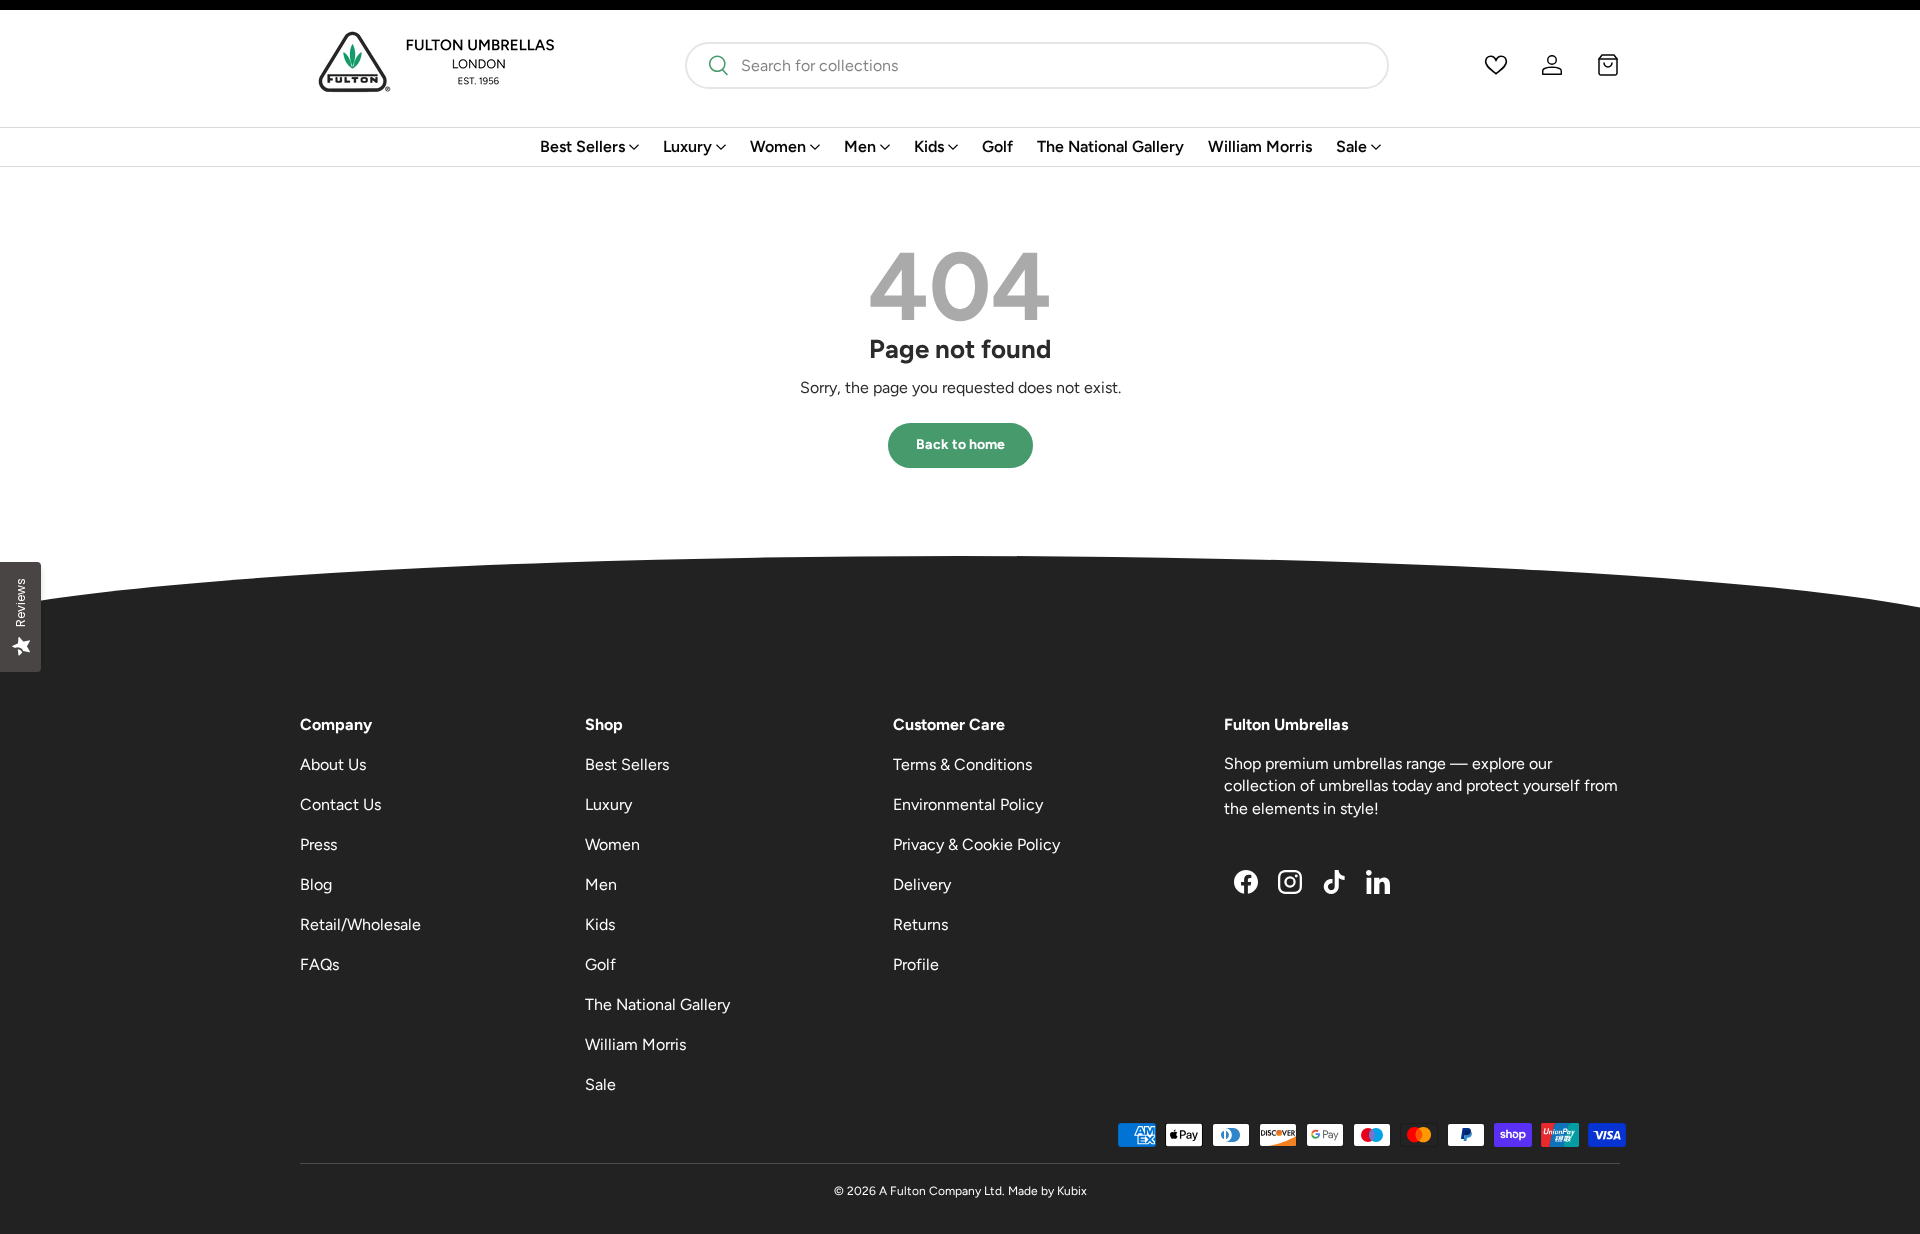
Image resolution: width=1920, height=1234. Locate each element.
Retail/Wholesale (360, 924)
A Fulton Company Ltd (940, 1191)
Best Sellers (582, 146)
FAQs (319, 964)
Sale (1351, 146)
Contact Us (340, 804)
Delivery (922, 884)
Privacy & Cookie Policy (976, 844)
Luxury (687, 146)
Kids (929, 146)
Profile (916, 964)
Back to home (960, 444)
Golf (997, 146)
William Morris (1260, 146)
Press (318, 844)
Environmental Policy (968, 804)
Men (860, 146)
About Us (333, 764)
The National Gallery (1110, 146)
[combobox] (1036, 65)
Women (778, 146)
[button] (1608, 65)
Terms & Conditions (962, 764)
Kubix (1072, 1191)
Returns (920, 924)
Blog (316, 884)
